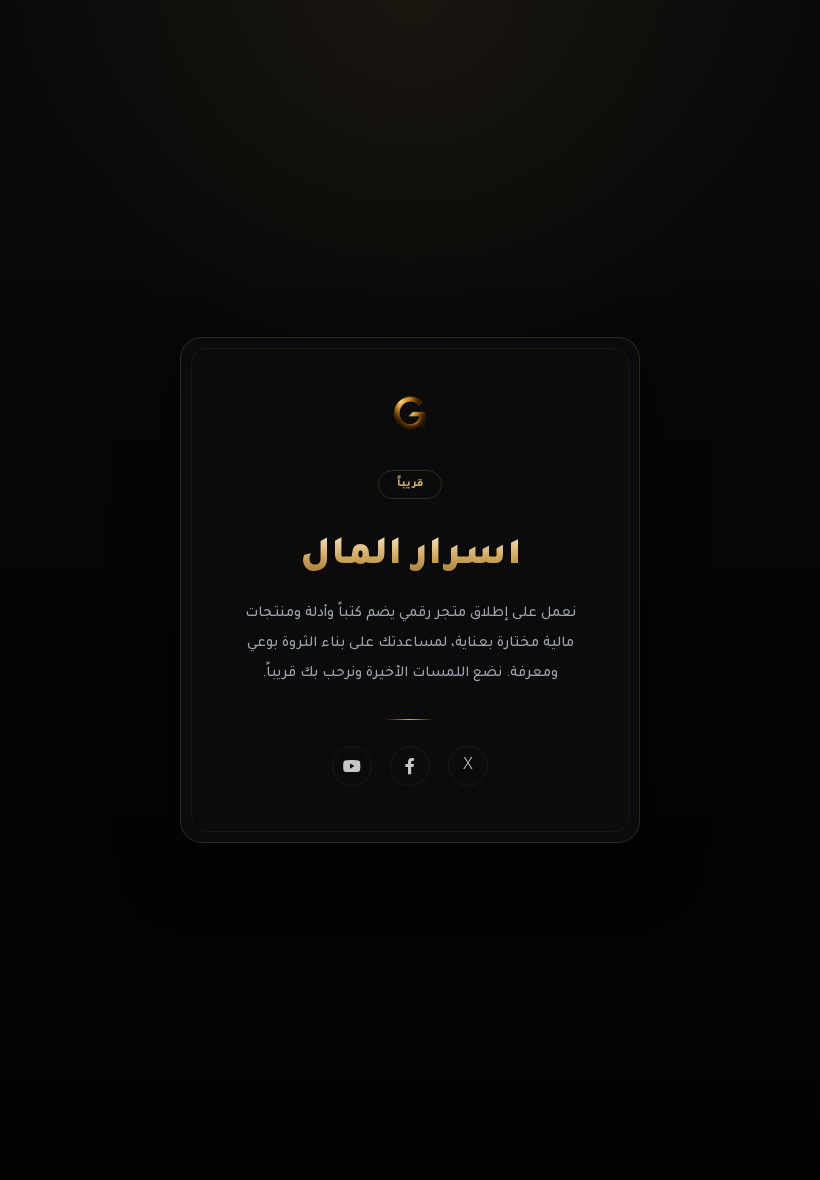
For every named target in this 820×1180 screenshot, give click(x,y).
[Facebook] (410, 766)
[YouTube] (352, 766)
